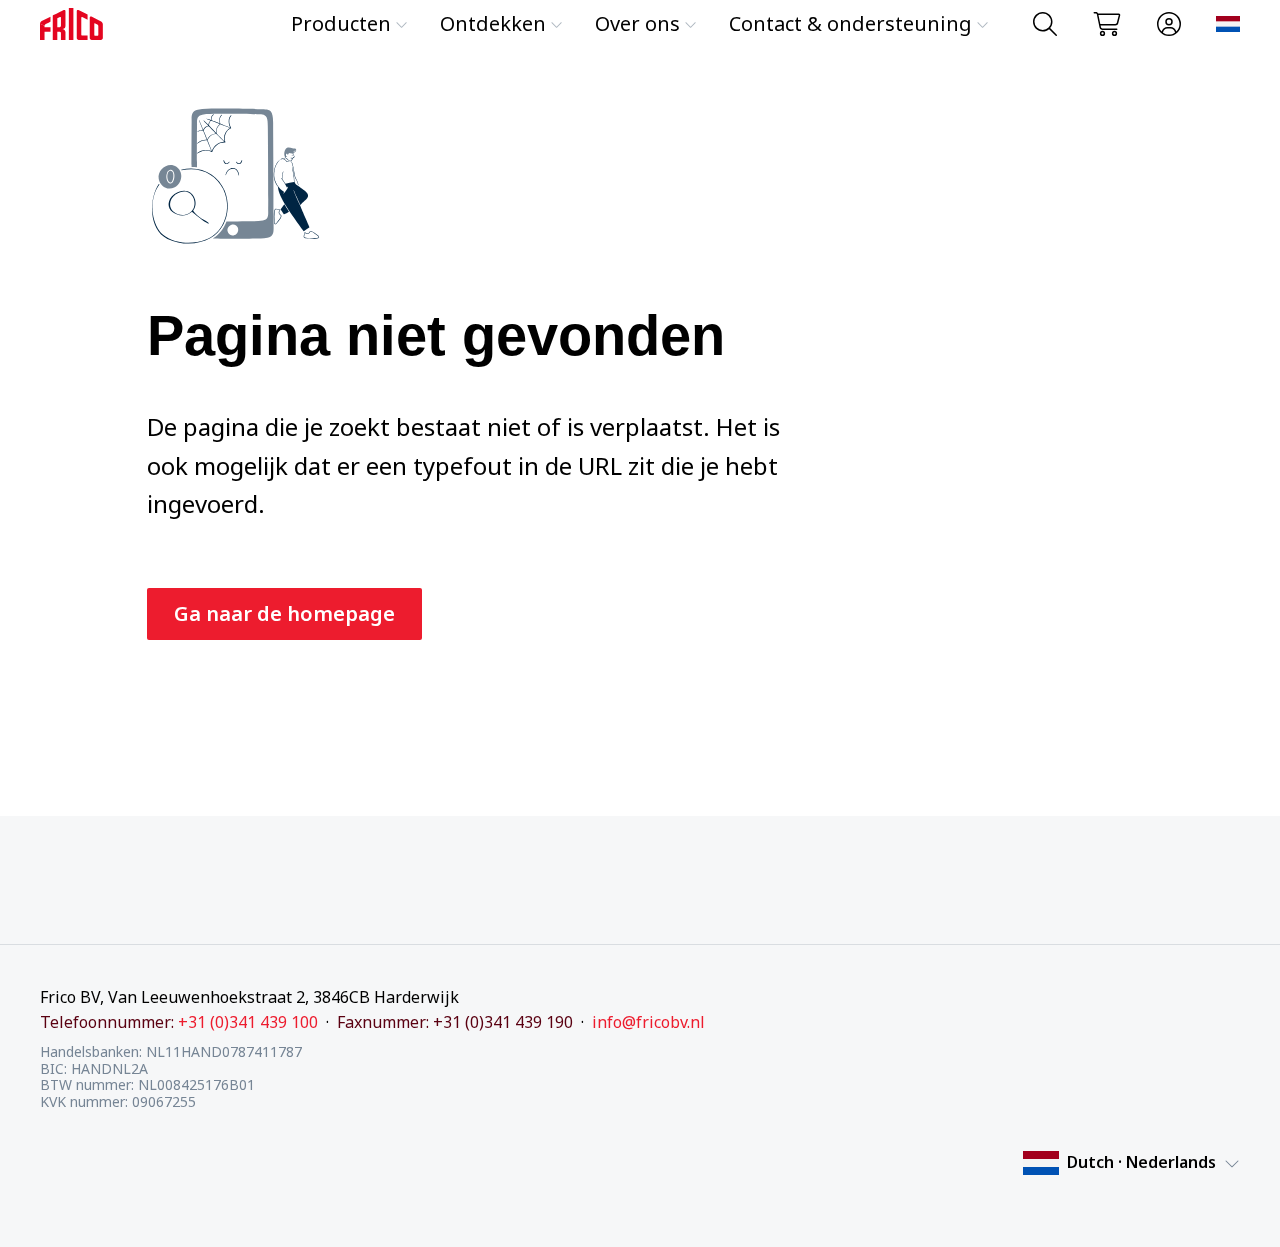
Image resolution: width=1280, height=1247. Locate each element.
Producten (341, 23)
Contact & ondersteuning (850, 23)
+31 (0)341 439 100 (248, 1022)
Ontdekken (493, 23)
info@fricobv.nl (648, 1022)
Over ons (637, 23)
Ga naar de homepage (284, 613)
